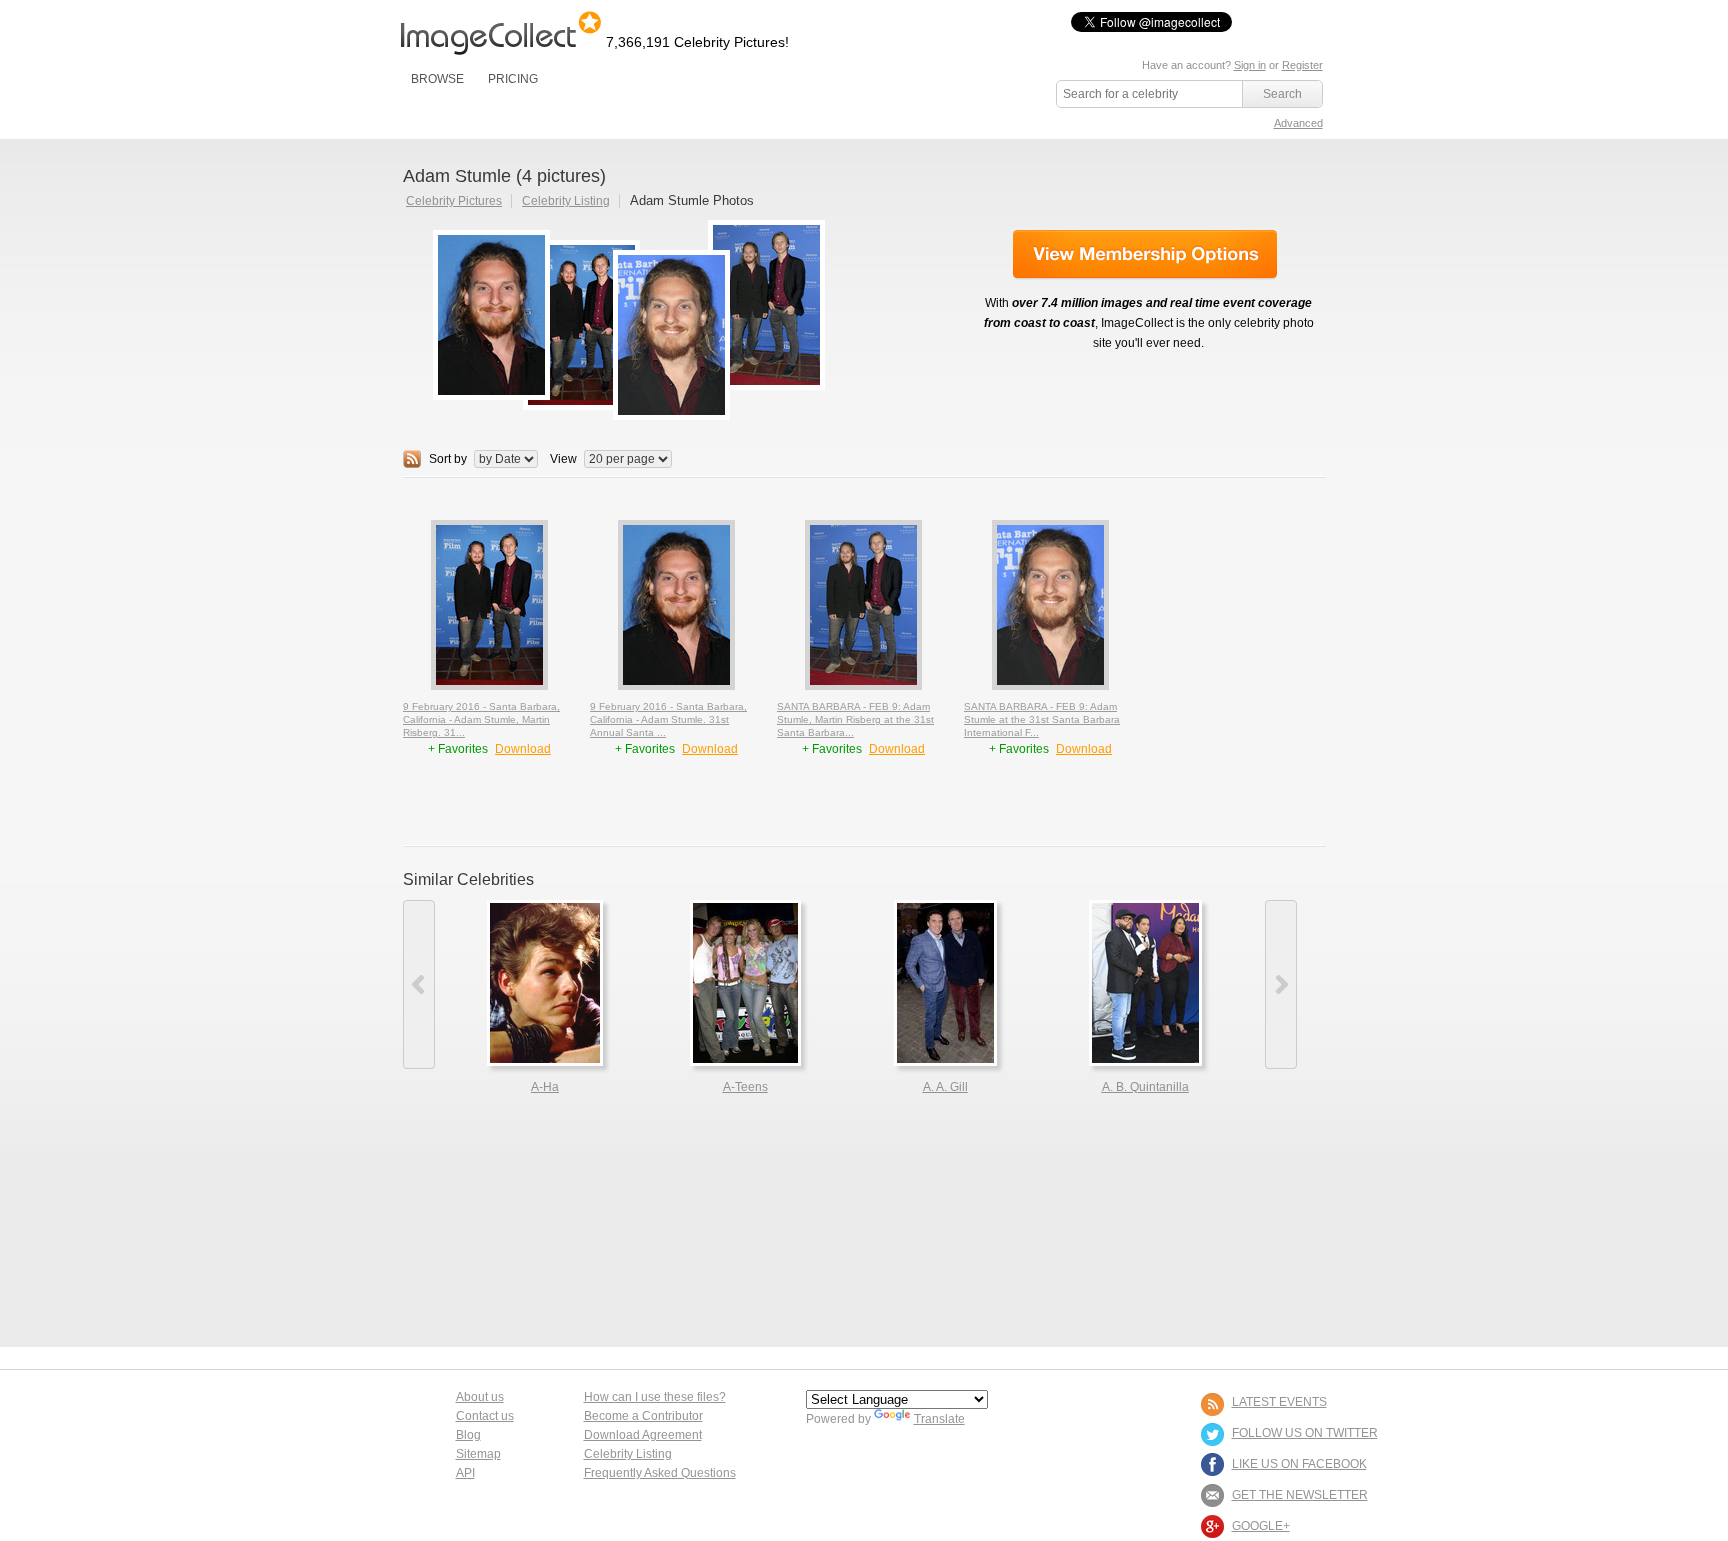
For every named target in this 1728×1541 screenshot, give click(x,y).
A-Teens (745, 1087)
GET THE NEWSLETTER (1300, 1495)
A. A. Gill (945, 1087)
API (465, 1473)
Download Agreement (643, 1435)
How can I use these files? (655, 1397)
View (563, 459)
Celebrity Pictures (454, 201)
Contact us (485, 1416)
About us (480, 1397)
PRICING (513, 79)
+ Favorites (459, 749)
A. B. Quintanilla (1145, 1087)
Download (523, 749)
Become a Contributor (643, 1416)
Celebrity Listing (566, 201)
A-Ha (545, 1087)
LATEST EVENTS (1279, 1402)
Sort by (448, 459)
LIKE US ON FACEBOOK (1299, 1464)
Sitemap (478, 1454)
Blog (468, 1435)
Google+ (1261, 1526)
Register (1302, 65)
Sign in (1250, 65)
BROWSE (437, 79)
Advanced (1298, 123)
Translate (939, 1419)
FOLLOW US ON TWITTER (1305, 1433)
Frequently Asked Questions (660, 1473)
